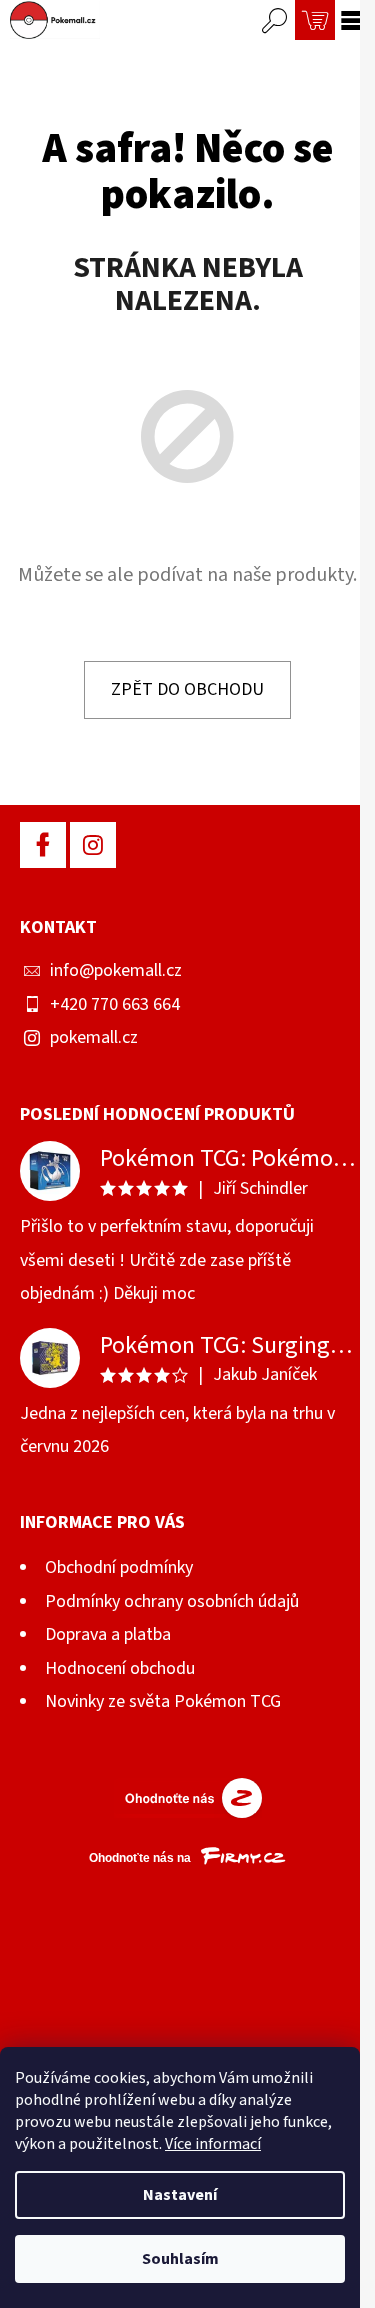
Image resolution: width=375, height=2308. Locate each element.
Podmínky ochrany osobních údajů (172, 1601)
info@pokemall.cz (116, 970)
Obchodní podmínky (119, 1567)
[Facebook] (43, 845)
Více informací (213, 2144)
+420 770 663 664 (115, 1004)
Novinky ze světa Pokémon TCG (163, 1701)
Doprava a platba (108, 1634)
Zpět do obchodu (187, 689)
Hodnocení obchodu (120, 1668)
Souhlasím (180, 2259)
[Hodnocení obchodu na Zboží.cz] (188, 1797)
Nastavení (180, 2195)
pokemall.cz (94, 1037)
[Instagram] (93, 845)
